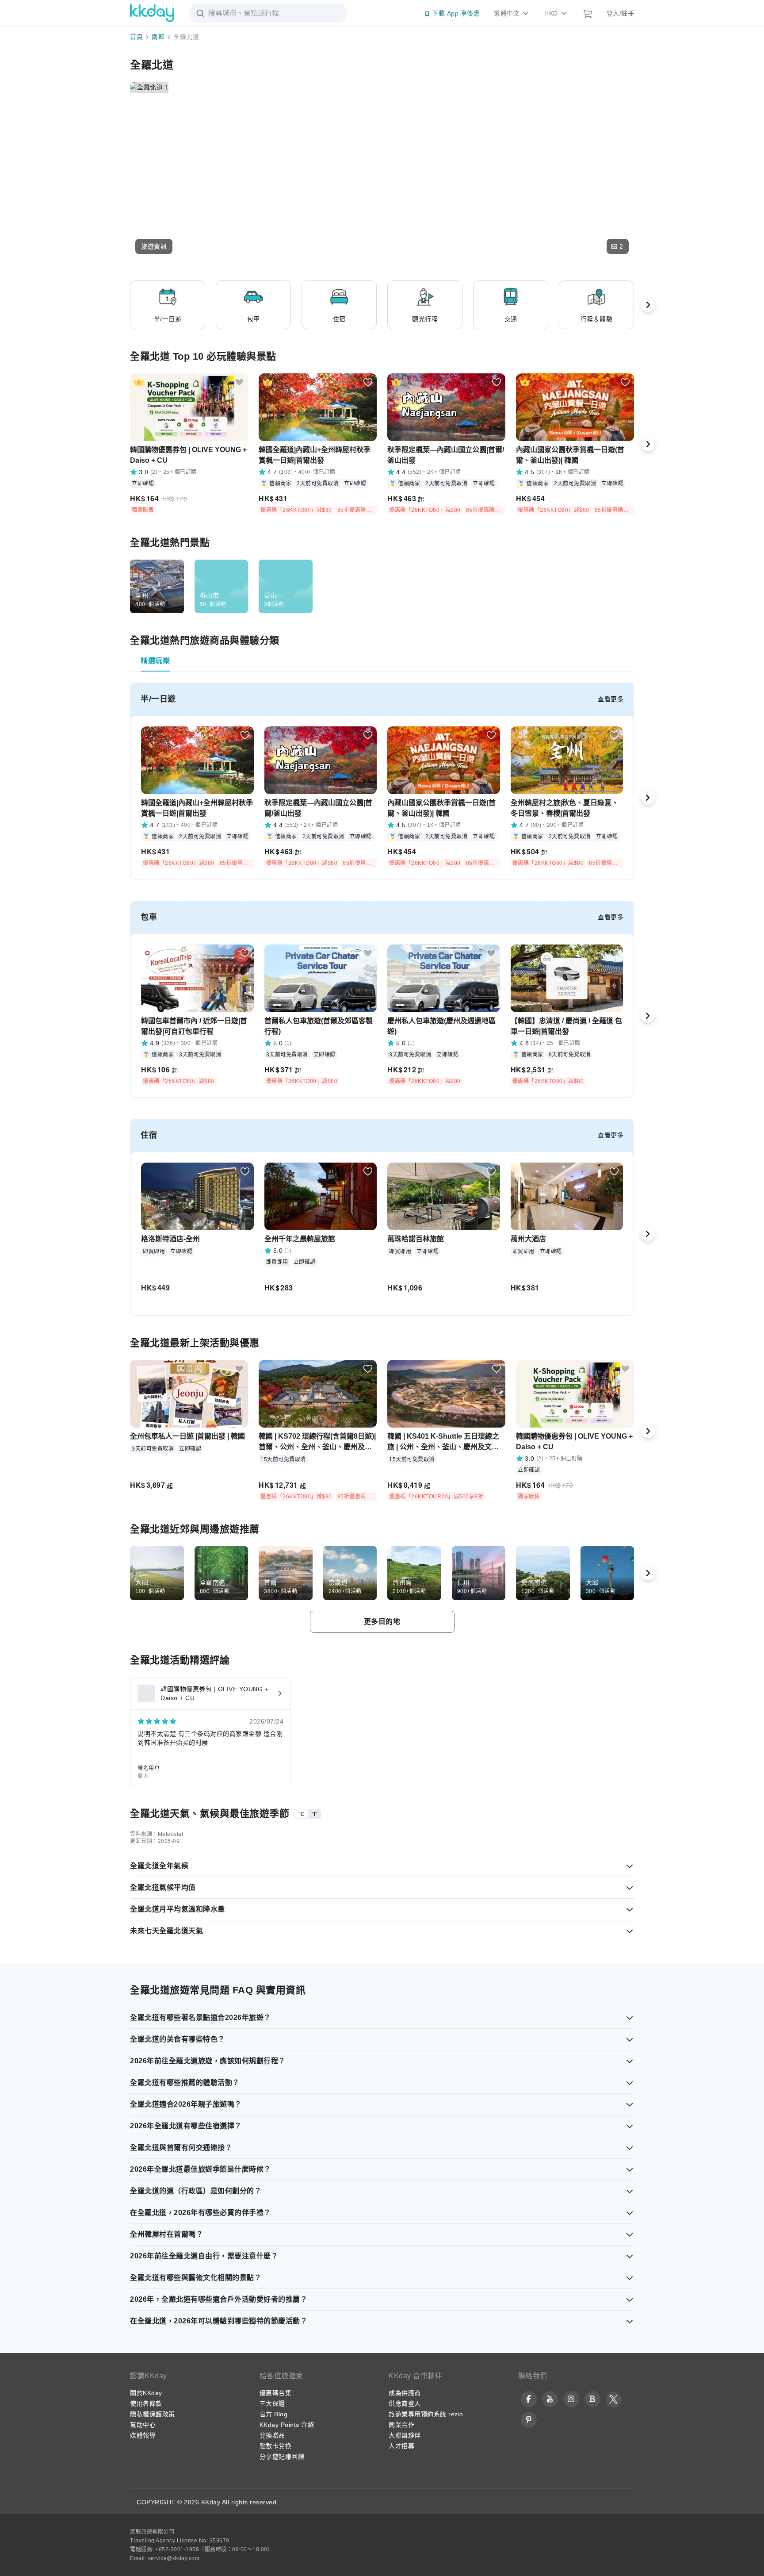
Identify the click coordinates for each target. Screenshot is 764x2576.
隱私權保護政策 (153, 2414)
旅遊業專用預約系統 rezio (426, 2414)
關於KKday (146, 2393)
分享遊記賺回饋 (282, 2457)
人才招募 (401, 2446)
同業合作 (401, 2425)
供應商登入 (405, 2403)
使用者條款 (146, 2403)
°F (314, 1814)
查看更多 (611, 699)
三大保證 (272, 2403)
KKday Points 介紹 (287, 2425)
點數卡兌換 (276, 2446)
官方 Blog (274, 2414)
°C (302, 1814)
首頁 (136, 37)
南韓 (158, 37)
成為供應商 (405, 2393)
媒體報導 (143, 2435)
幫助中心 (143, 2425)
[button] (154, 246)
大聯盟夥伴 (405, 2435)
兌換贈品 (272, 2435)
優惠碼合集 (276, 2393)
